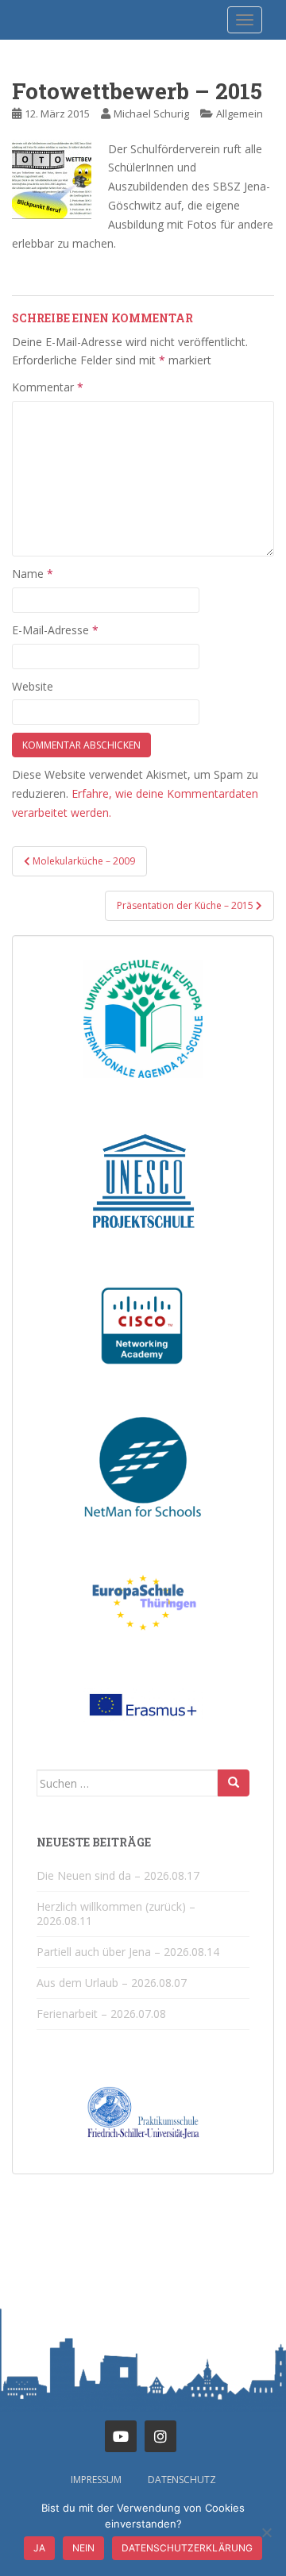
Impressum (96, 2480)
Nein (83, 2548)
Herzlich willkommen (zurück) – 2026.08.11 (116, 1914)
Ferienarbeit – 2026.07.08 (101, 2014)
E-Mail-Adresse (55, 630)
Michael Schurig (151, 114)
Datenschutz (182, 2480)
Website (33, 686)
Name (33, 574)
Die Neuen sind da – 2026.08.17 (118, 1875)
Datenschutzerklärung (187, 2548)
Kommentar (48, 387)
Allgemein (240, 114)
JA (39, 2548)
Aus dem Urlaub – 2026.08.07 (112, 1983)
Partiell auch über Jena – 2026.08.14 (128, 1952)
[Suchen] (234, 1783)
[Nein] (266, 2532)
